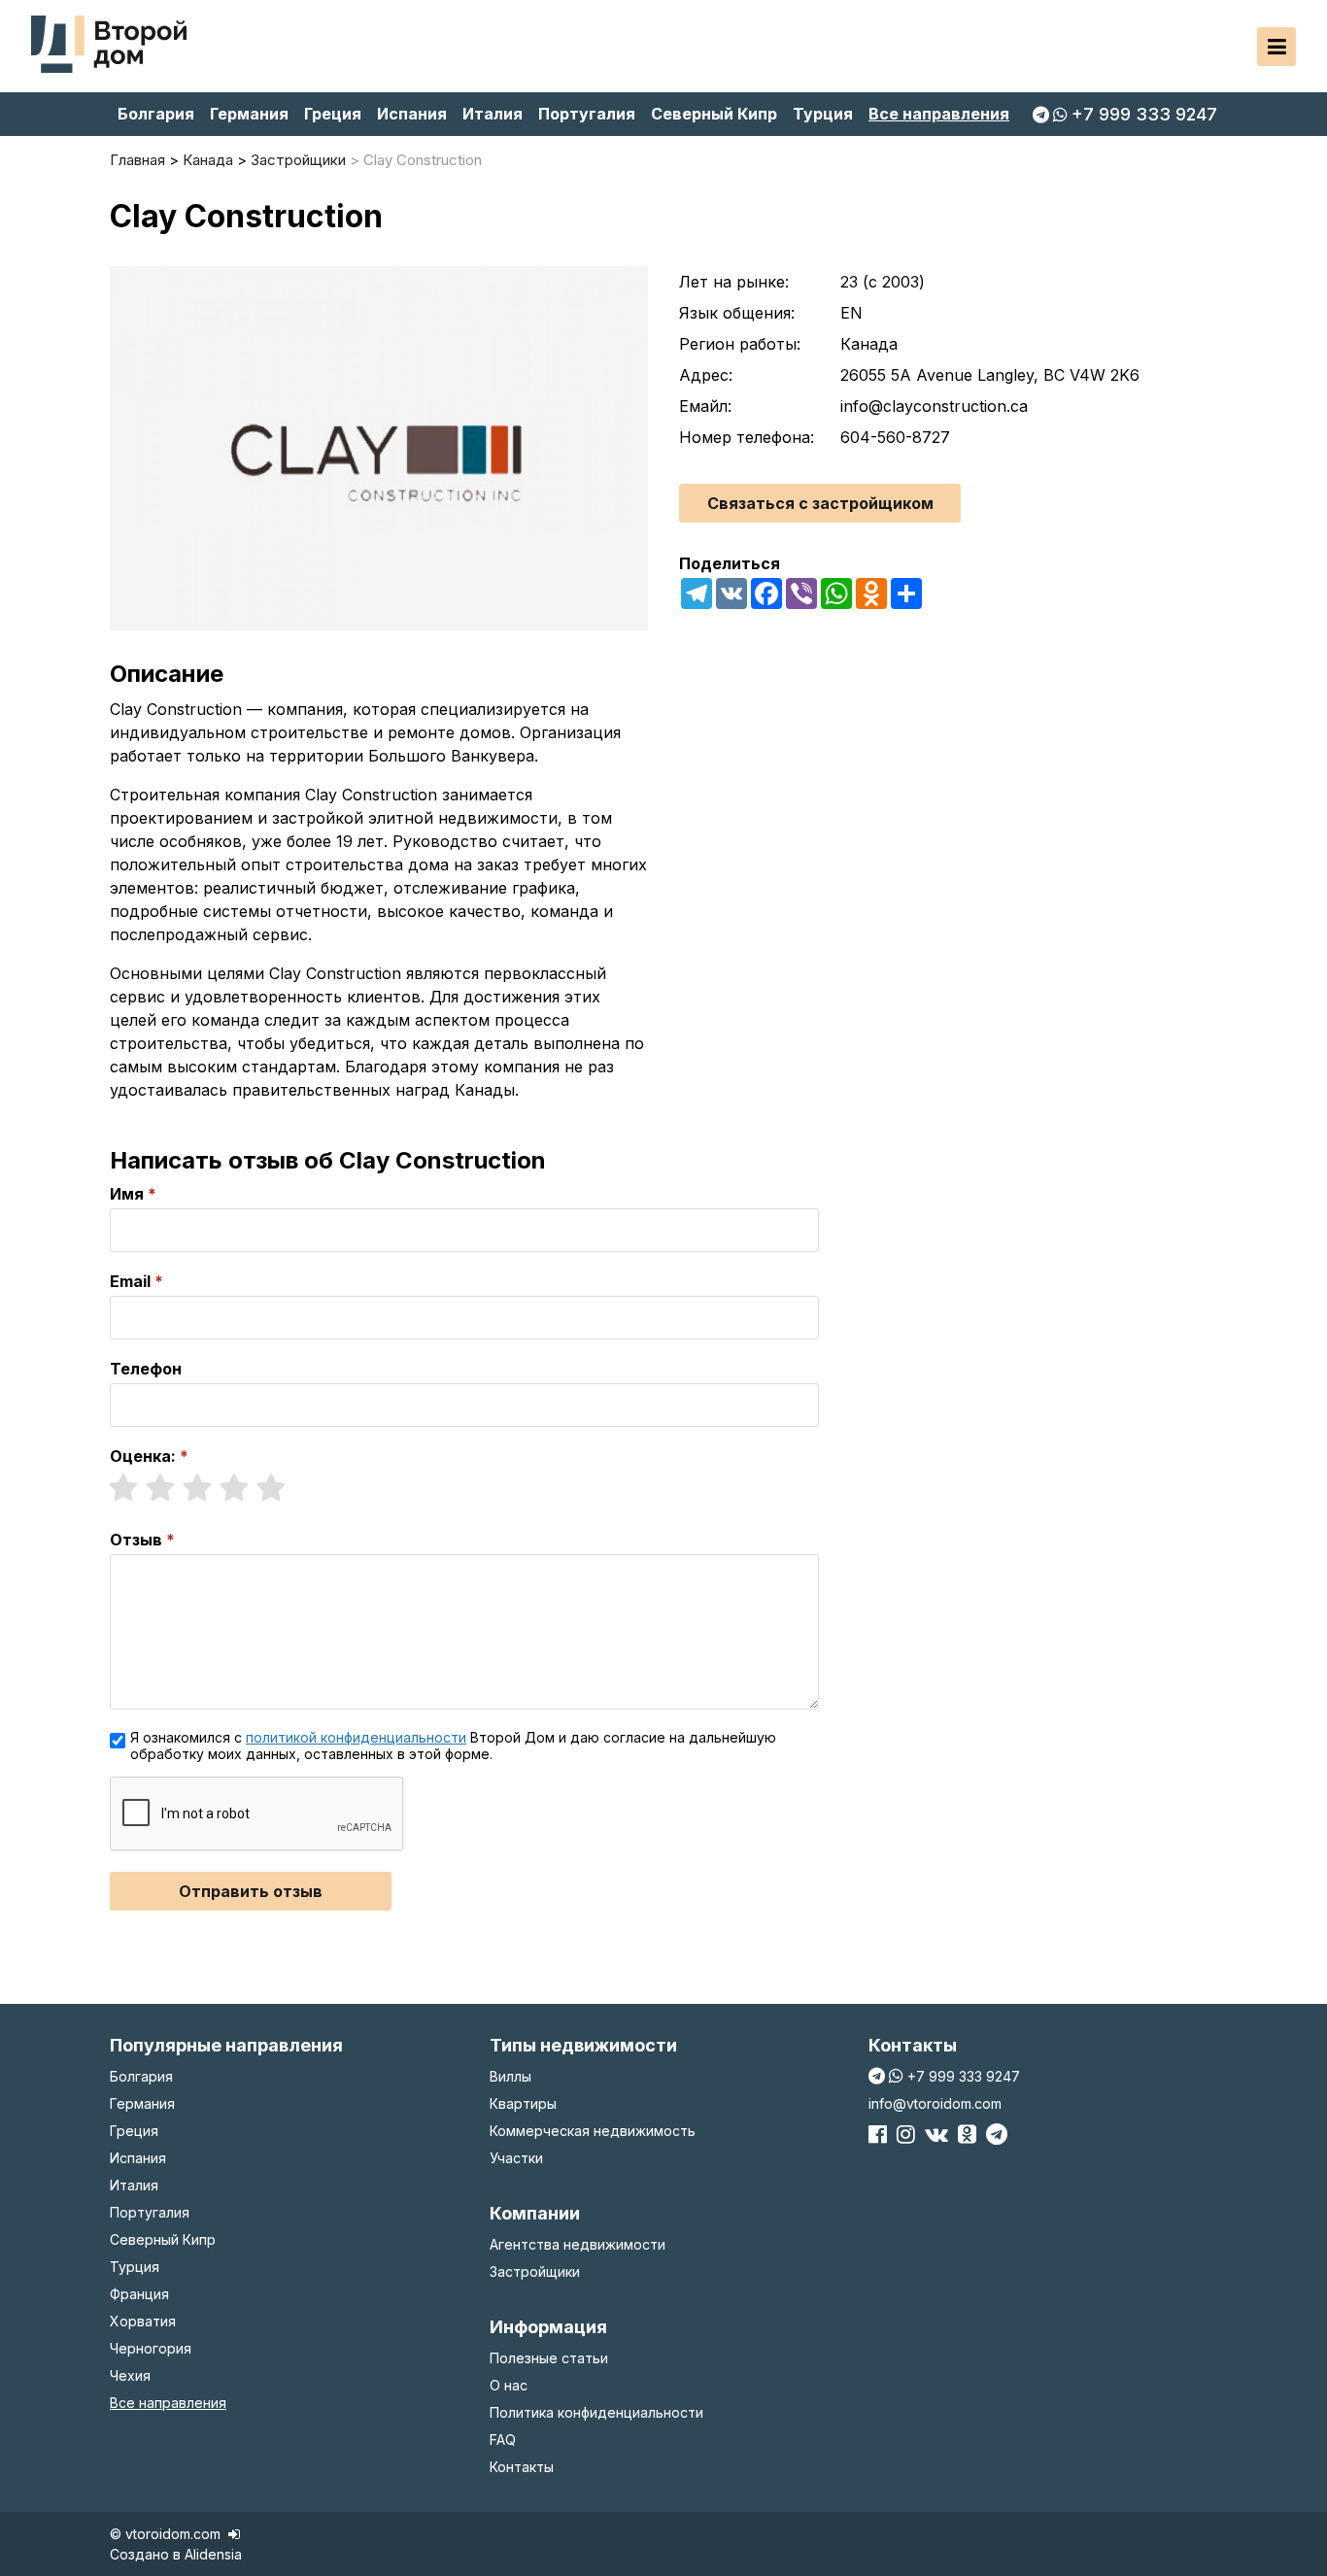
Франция (139, 2294)
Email (130, 1281)
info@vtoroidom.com (935, 2103)
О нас (509, 2385)
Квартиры (523, 2103)
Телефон (146, 1369)
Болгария (156, 114)
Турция (823, 114)
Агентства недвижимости (578, 2244)
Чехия (130, 2375)
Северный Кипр (714, 114)
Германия (249, 114)
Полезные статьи (549, 2358)
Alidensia (213, 2554)
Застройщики (535, 2271)
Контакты (522, 2467)
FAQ (503, 2440)
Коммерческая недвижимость (593, 2131)
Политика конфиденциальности (596, 2412)
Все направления (939, 114)
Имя (127, 1194)
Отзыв (136, 1540)
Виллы (510, 2076)
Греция (333, 114)
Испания (412, 114)
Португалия (587, 114)
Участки (516, 2158)
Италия (493, 114)
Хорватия (143, 2321)
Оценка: (143, 1456)
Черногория (151, 2348)
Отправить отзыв (251, 1891)
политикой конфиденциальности (356, 1737)
